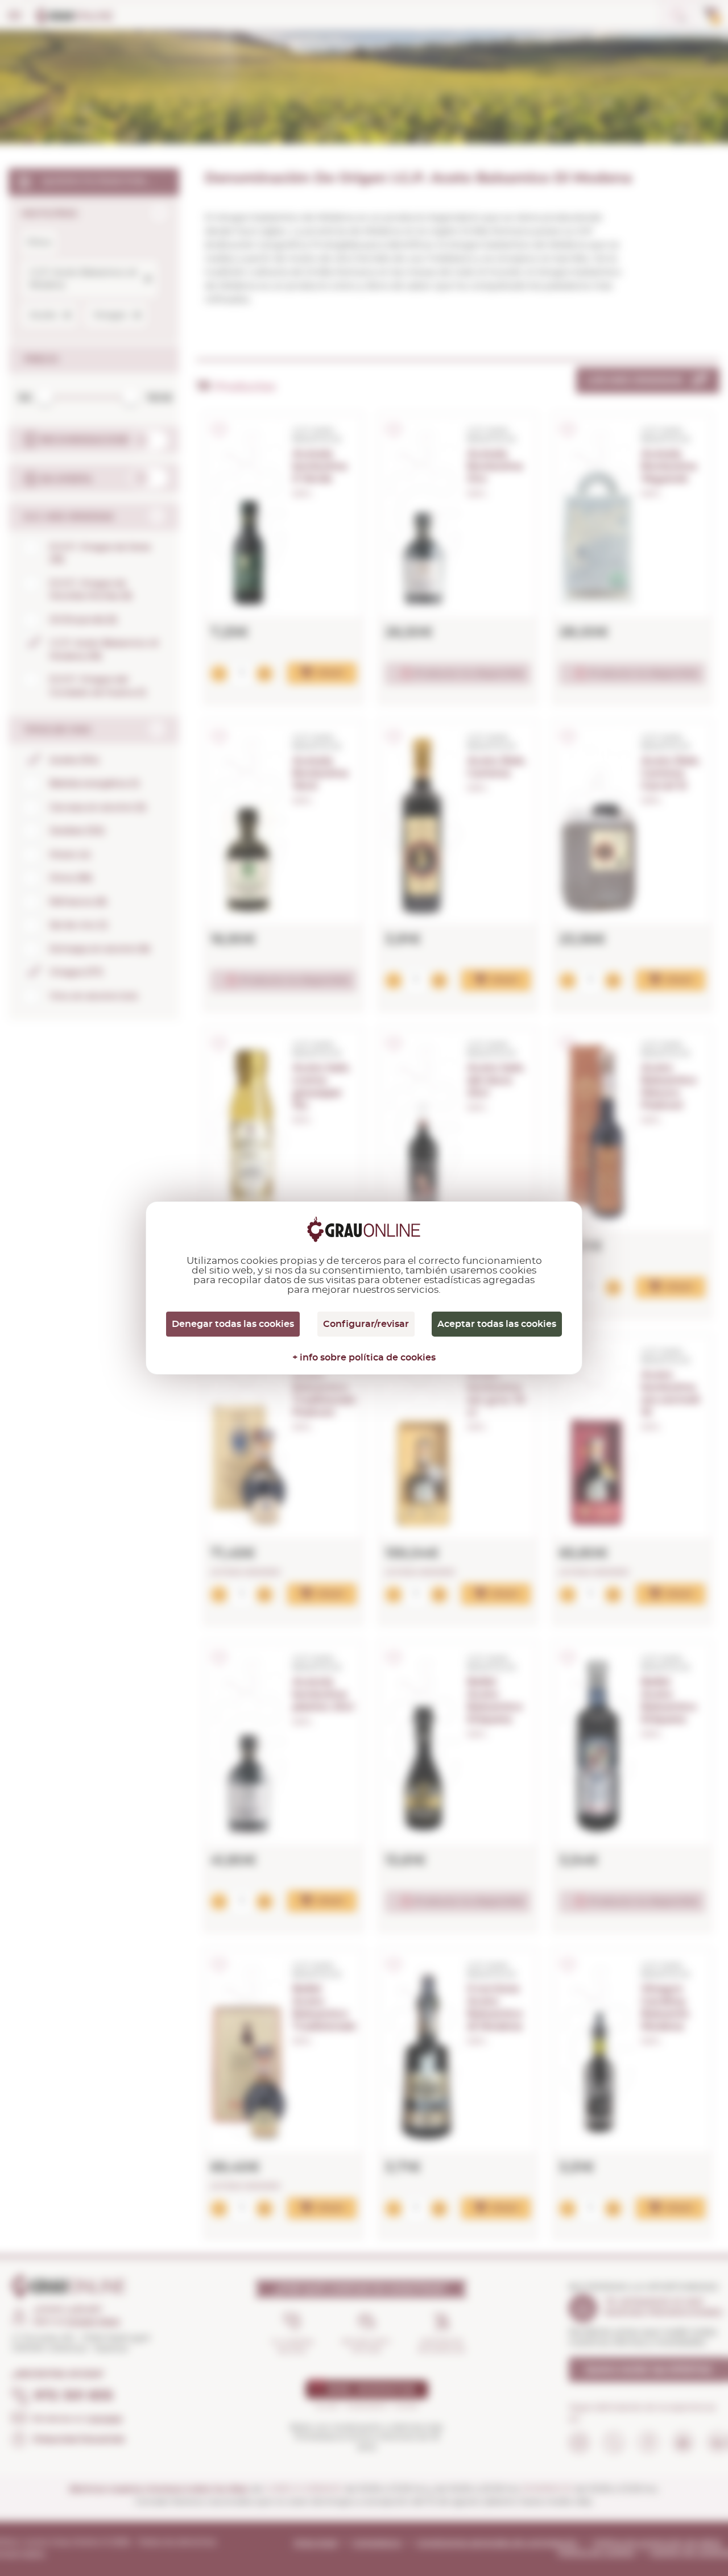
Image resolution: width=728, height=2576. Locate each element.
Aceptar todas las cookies (497, 1324)
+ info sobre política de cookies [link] (364, 1358)
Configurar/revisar (366, 1324)
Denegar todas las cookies (233, 1324)
